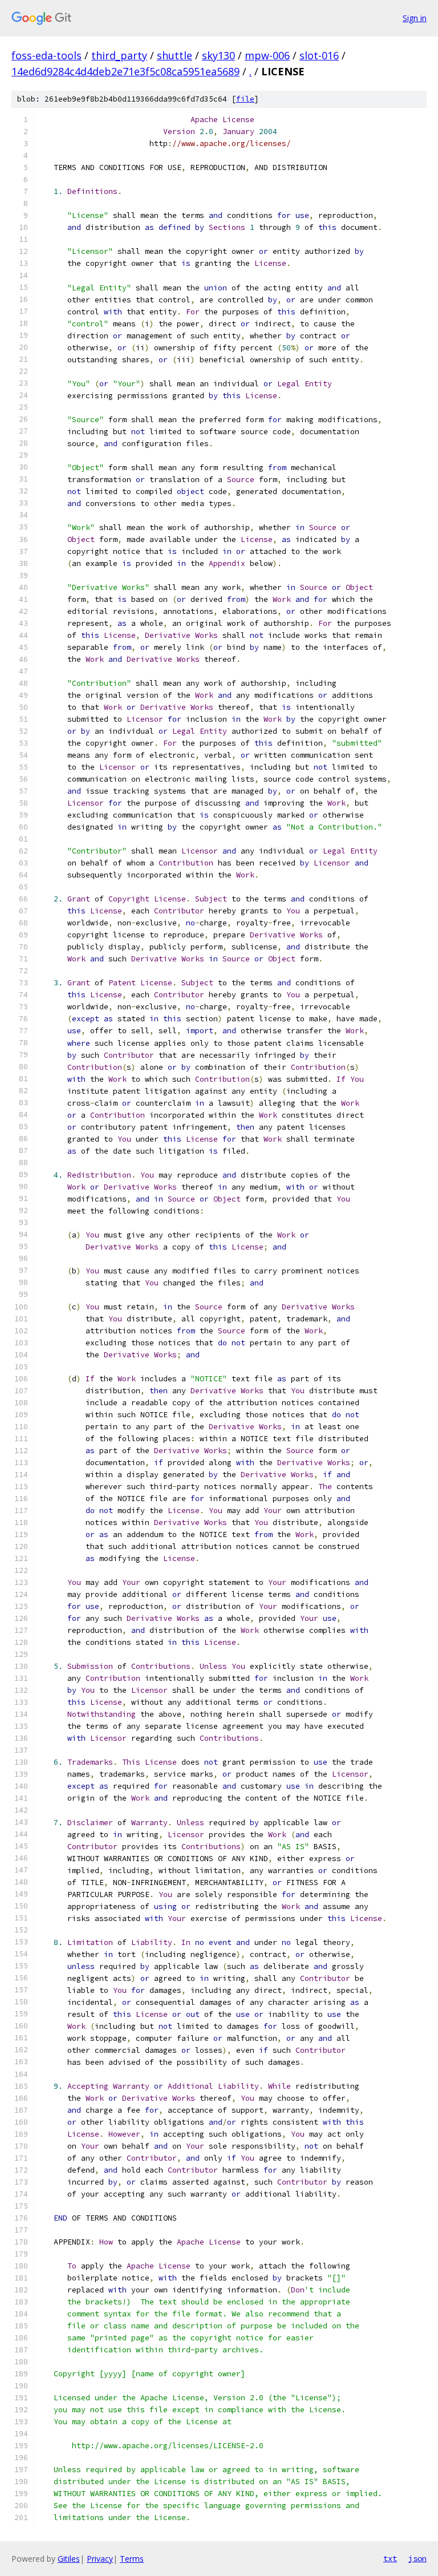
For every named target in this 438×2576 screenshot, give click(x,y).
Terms (132, 2559)
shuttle (175, 55)
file (245, 99)
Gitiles (69, 2559)
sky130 (218, 55)
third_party (119, 55)
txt (390, 2558)
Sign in (415, 18)
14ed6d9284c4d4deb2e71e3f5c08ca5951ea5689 (125, 71)
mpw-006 (267, 55)
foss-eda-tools (46, 55)
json (417, 2558)
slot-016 (319, 55)
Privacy (100, 2559)
